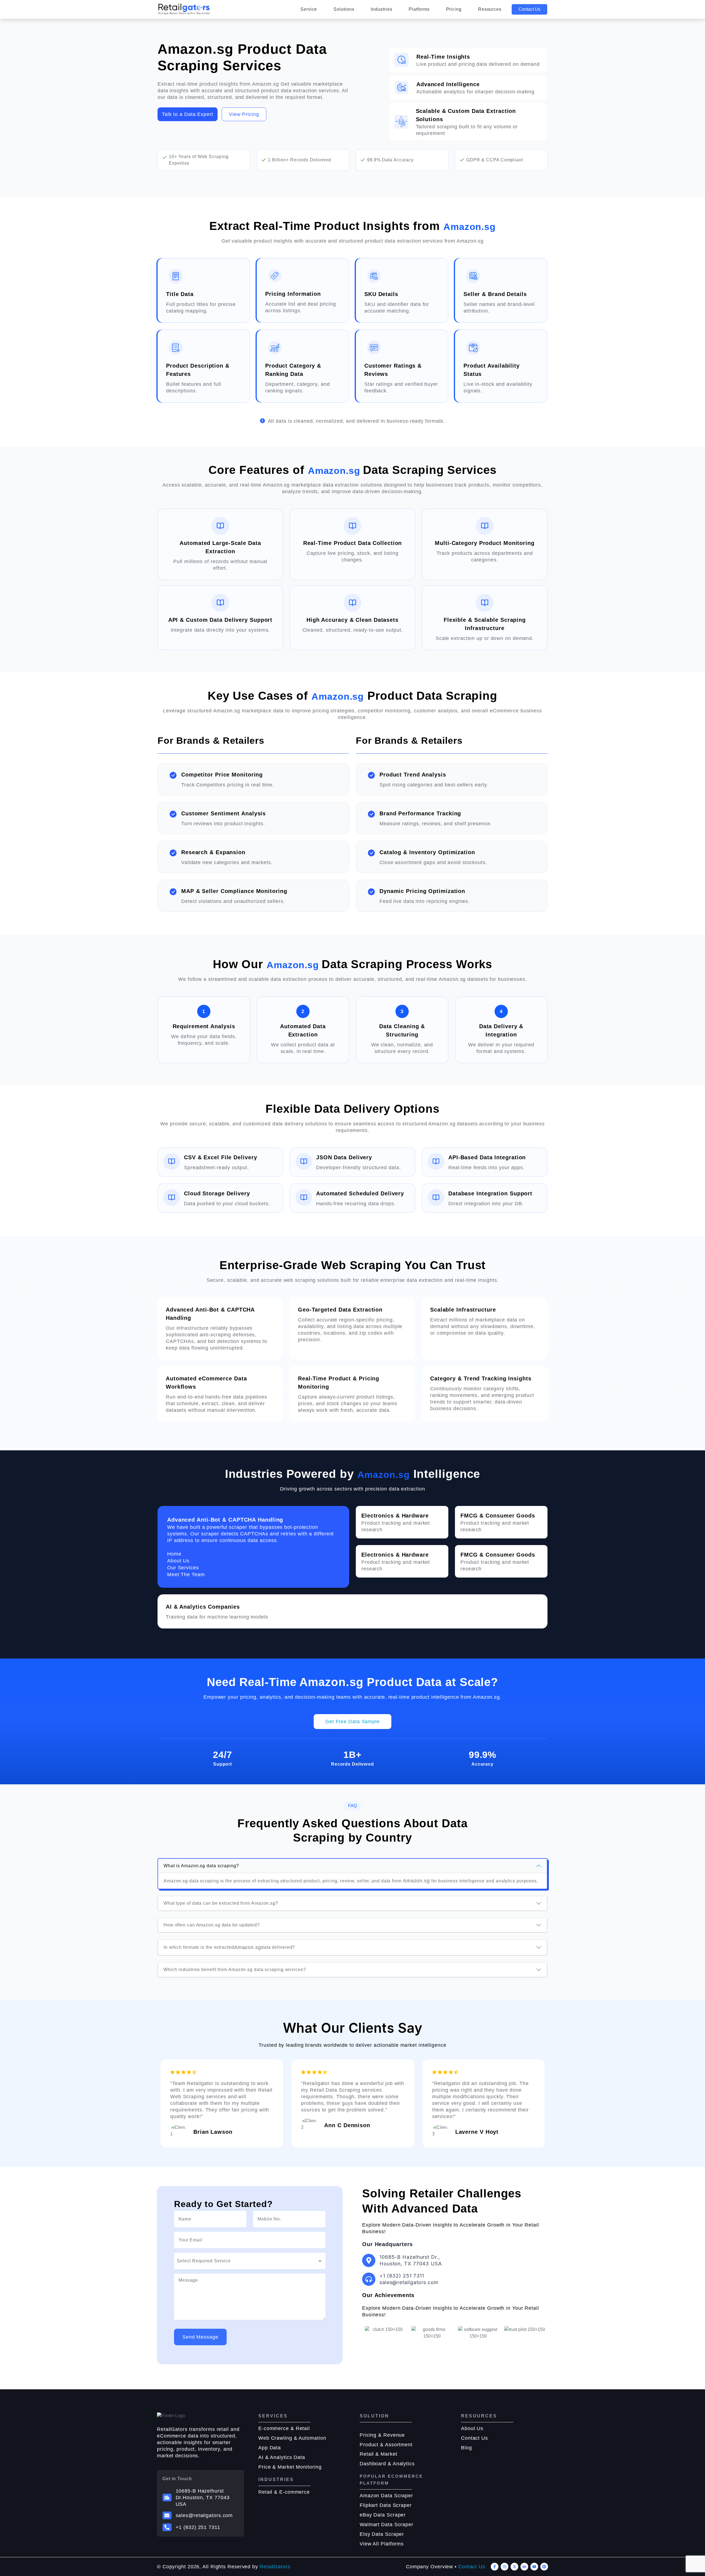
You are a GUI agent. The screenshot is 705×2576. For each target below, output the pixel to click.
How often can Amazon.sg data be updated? (212, 1925)
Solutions (344, 9)
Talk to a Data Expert (188, 114)
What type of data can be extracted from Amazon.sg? (221, 1903)
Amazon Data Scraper (386, 2496)
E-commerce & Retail (284, 2428)
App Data (270, 2448)
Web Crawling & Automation (292, 2438)
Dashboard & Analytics (387, 2464)
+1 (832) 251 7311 (198, 2527)
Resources (490, 9)
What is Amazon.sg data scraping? (201, 1866)
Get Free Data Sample (352, 1722)
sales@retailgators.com (204, 2515)
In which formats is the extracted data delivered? (229, 1947)
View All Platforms (382, 2544)
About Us (472, 2428)
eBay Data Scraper (383, 2515)
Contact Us (529, 9)
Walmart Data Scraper (387, 2525)
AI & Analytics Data (282, 2457)
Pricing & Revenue (382, 2435)
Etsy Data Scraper (382, 2534)
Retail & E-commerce (284, 2492)
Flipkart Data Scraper (386, 2505)
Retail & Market (379, 2454)
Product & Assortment (386, 2445)
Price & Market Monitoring (290, 2467)
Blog (467, 2448)
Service (309, 9)
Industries (381, 9)
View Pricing (244, 114)
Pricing (454, 9)
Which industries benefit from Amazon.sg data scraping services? (235, 1970)
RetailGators (275, 2567)
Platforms (419, 9)
